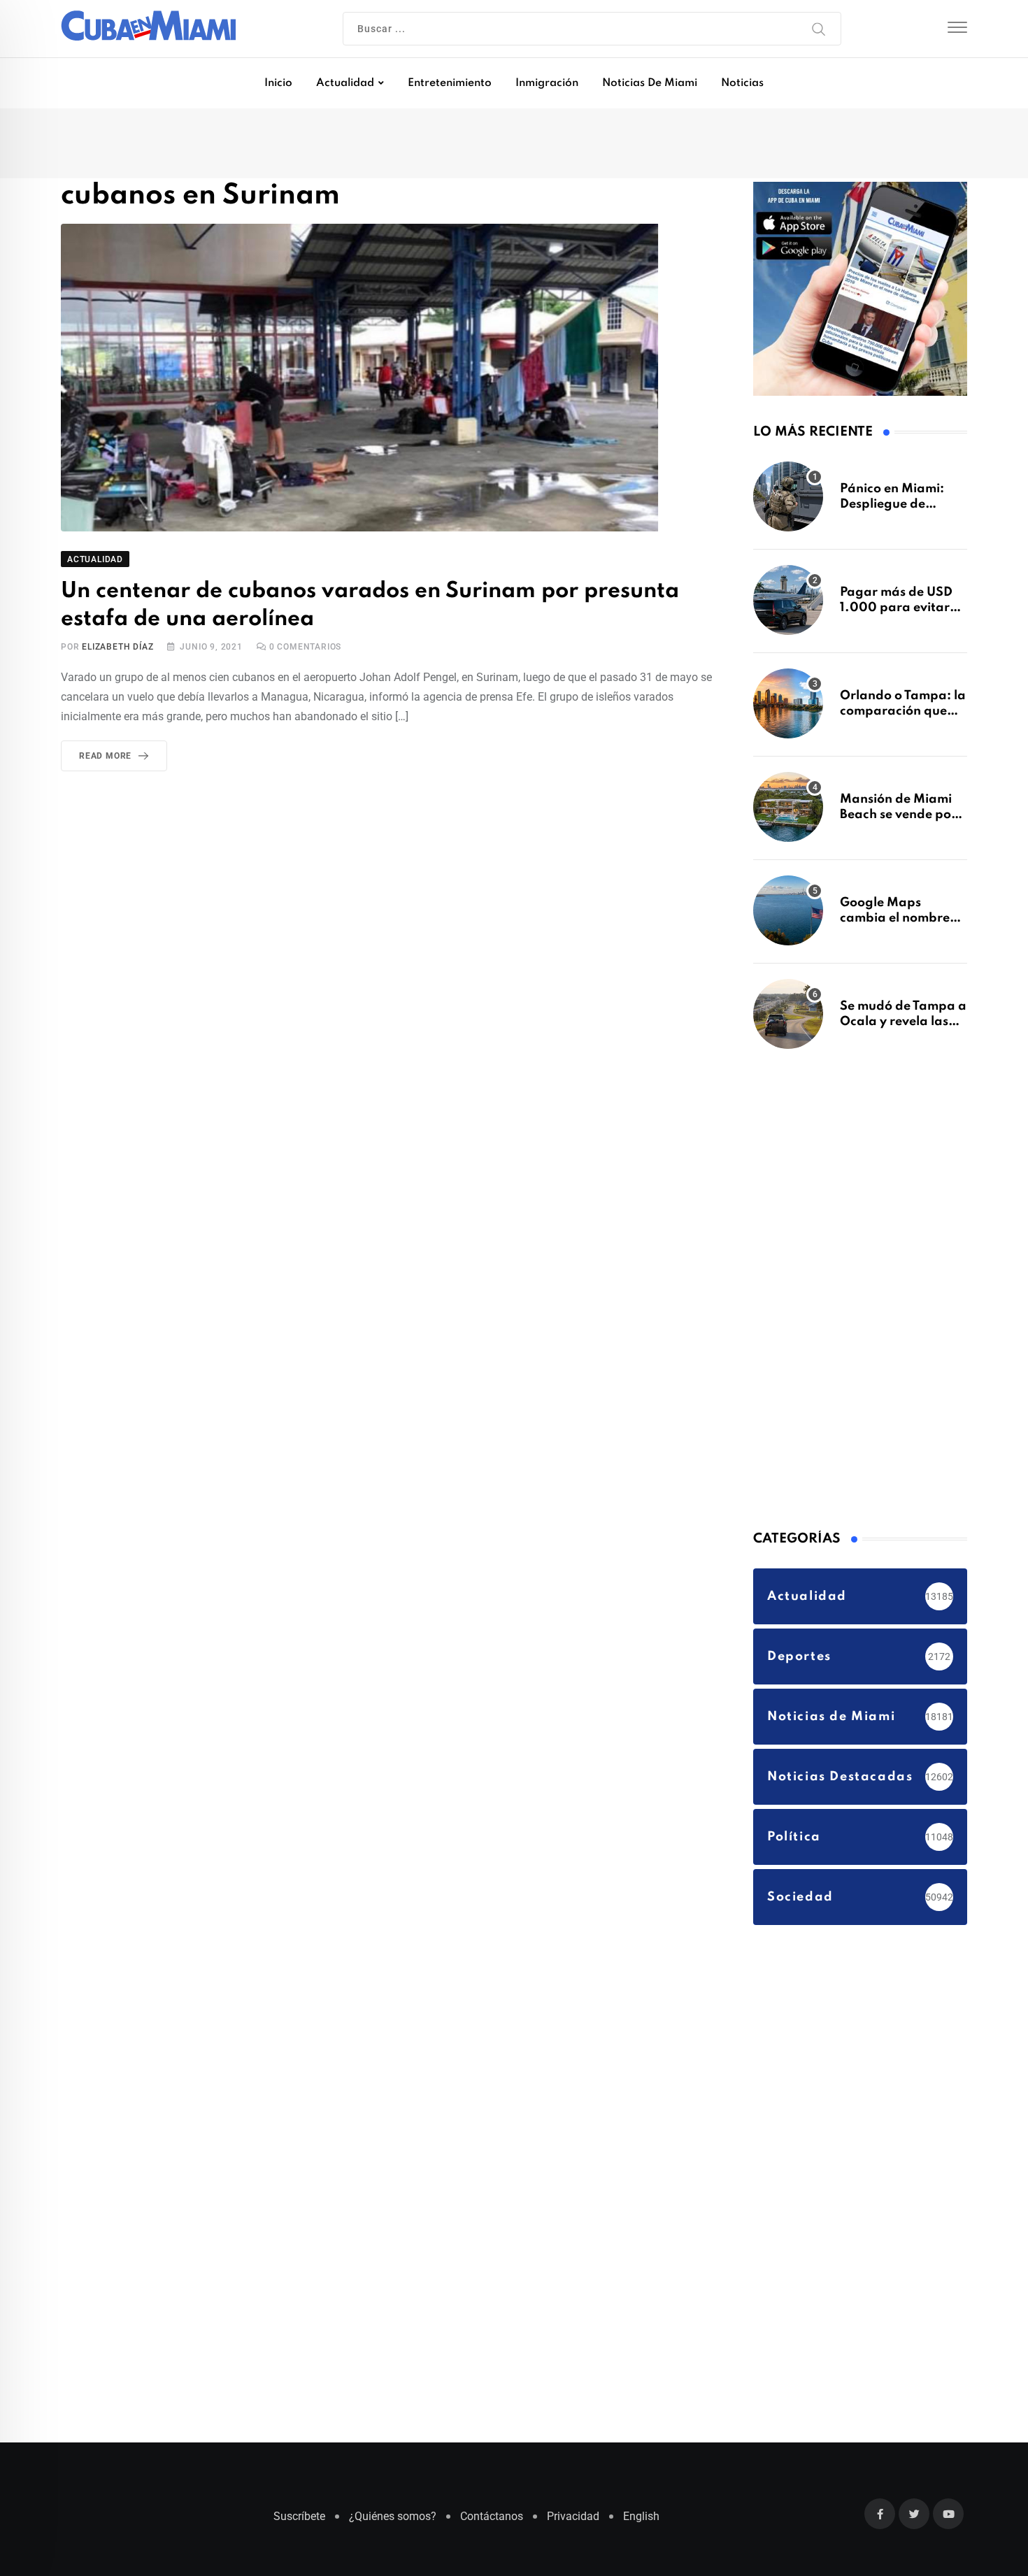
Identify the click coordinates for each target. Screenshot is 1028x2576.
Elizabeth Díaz (117, 650)
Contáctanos (492, 2523)
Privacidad (573, 2523)
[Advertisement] (858, 1294)
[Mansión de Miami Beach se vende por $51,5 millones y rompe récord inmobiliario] (788, 814)
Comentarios (305, 650)
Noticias (742, 83)
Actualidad (345, 83)
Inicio (278, 83)
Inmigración (547, 83)
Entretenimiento (450, 83)
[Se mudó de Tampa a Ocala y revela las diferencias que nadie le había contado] (788, 1021)
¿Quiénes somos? (393, 2523)
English (641, 2523)
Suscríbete (299, 2523)
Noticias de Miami (650, 83)
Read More (105, 759)
